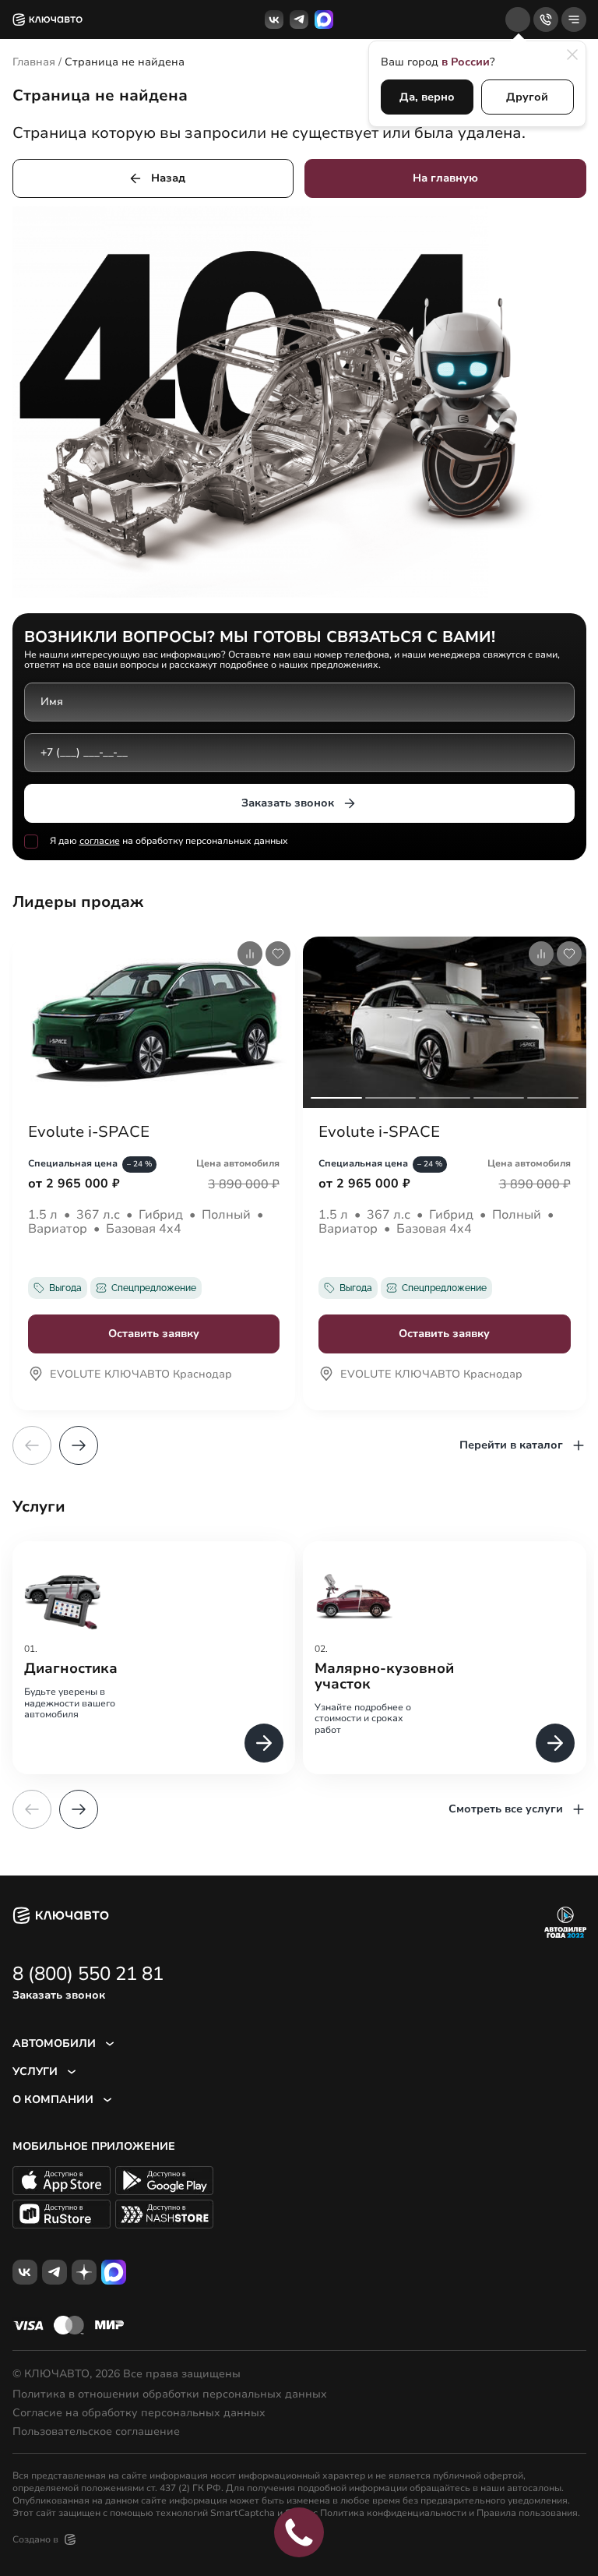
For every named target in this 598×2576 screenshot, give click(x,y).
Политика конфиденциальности (393, 2513)
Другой (527, 97)
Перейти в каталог (511, 1445)
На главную (445, 178)
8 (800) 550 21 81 (88, 1974)
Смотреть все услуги (506, 1809)
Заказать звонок (288, 803)
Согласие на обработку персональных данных (139, 2413)
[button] (79, 1445)
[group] (154, 1658)
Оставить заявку (154, 1334)
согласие (100, 841)
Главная (34, 62)
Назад (168, 178)
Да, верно (427, 97)
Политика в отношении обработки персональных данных (170, 2394)
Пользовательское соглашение (96, 2432)
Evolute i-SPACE (89, 1132)
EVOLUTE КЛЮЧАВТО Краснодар (141, 1375)
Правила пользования (527, 2513)
